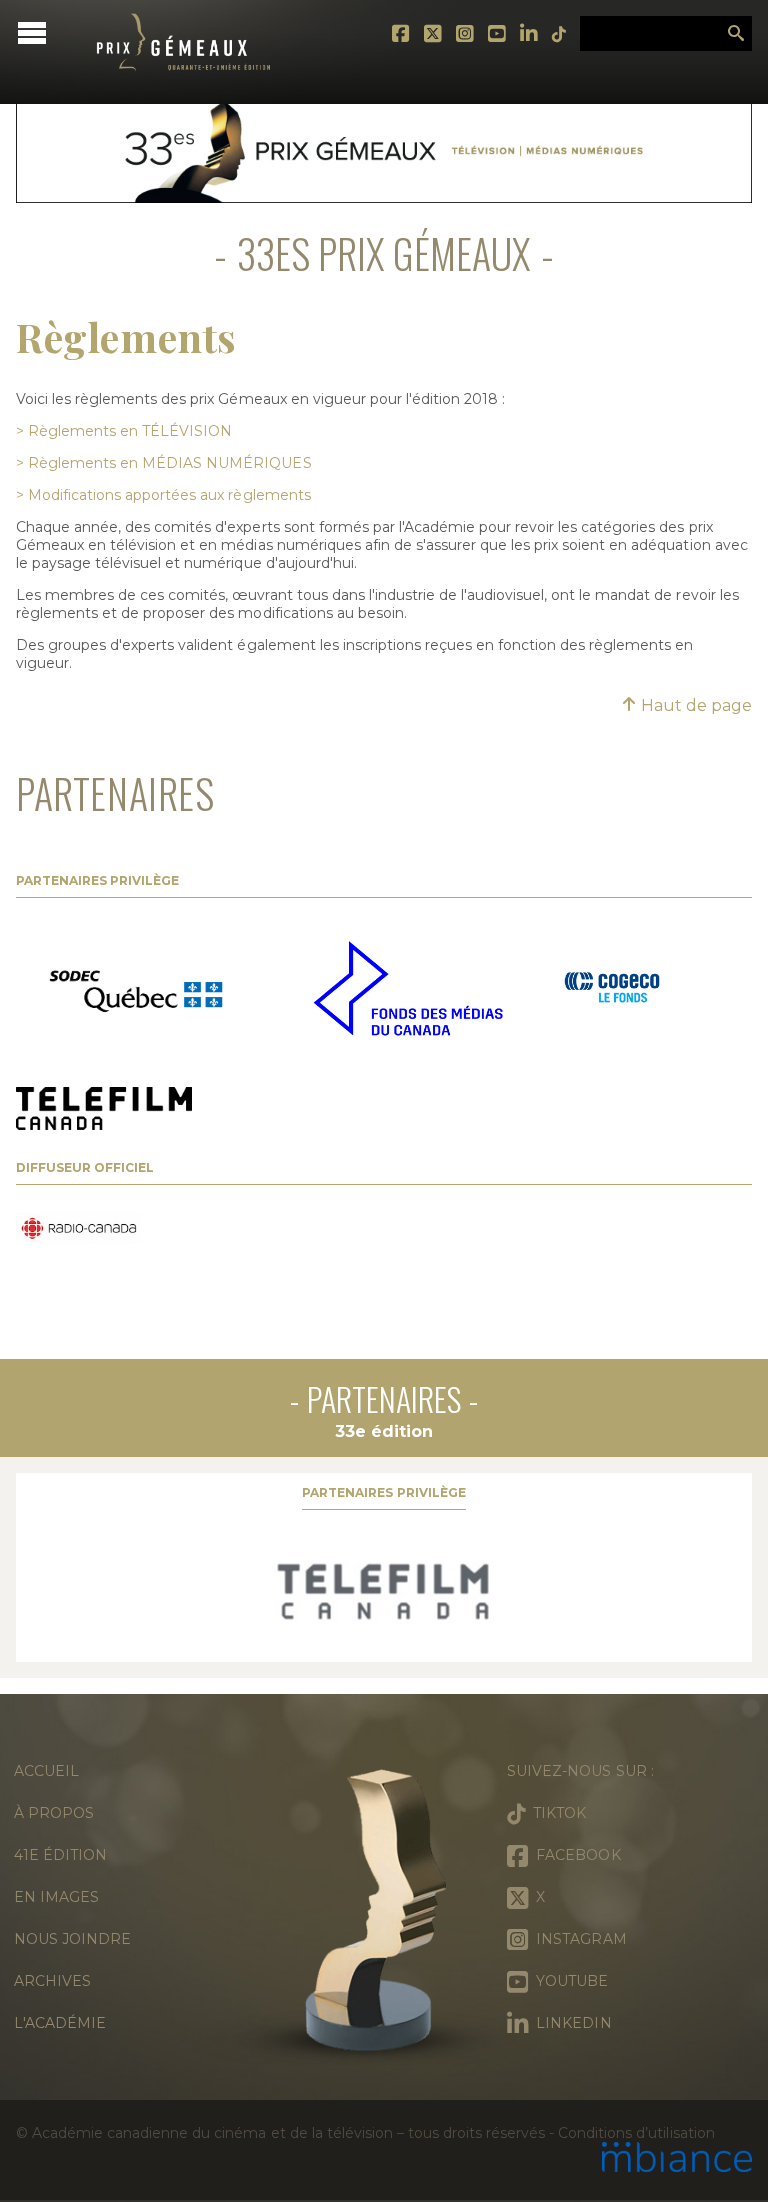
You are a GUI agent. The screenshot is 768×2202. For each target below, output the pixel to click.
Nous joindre (72, 1939)
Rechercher (736, 34)
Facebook (402, 34)
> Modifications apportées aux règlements (163, 495)
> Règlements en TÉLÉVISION (124, 431)
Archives (52, 1981)
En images (56, 1897)
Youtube (498, 34)
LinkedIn (530, 34)
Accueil (46, 1771)
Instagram (466, 34)
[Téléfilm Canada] (384, 1592)
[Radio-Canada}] (79, 1230)
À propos (54, 1813)
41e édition (60, 1855)
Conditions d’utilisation (636, 2133)
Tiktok (560, 34)
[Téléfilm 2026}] (104, 1110)
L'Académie (60, 2023)
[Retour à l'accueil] (184, 84)
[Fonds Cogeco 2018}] (612, 990)
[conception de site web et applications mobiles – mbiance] (677, 2159)
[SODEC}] (141, 990)
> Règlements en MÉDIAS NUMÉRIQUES (164, 463)
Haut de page (694, 705)
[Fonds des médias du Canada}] (408, 990)
